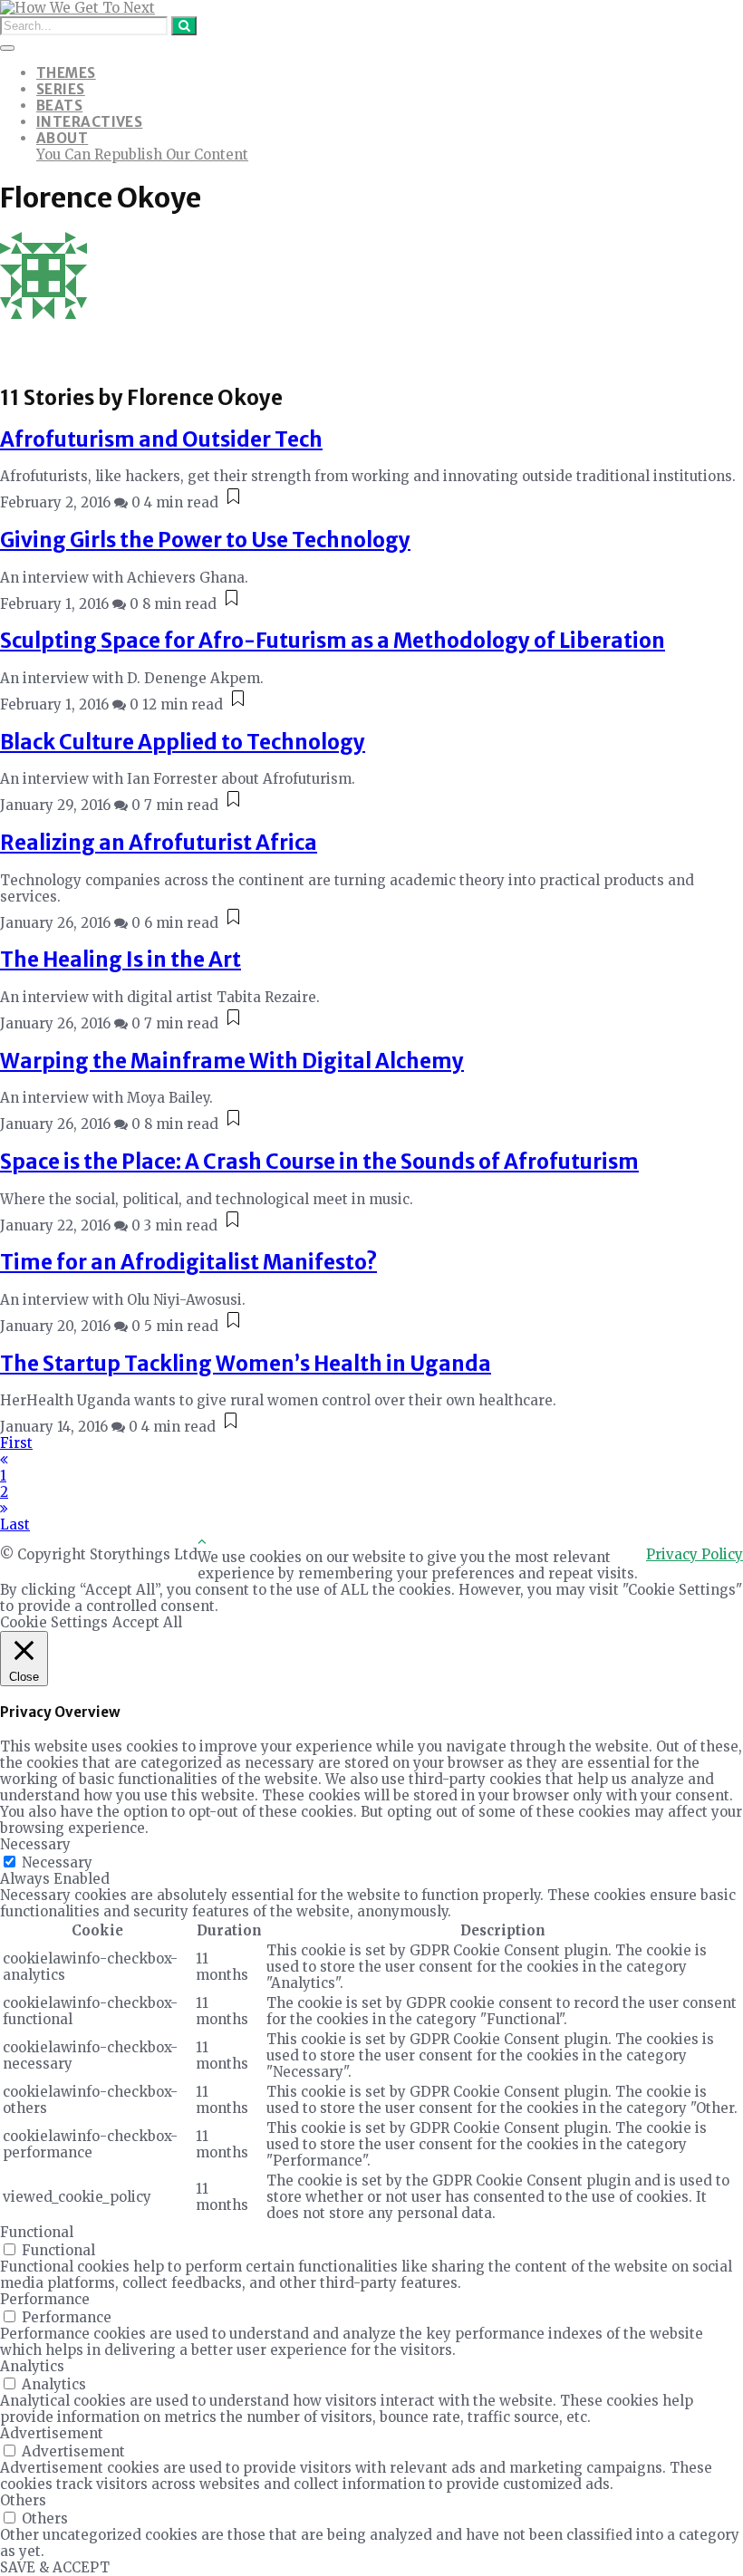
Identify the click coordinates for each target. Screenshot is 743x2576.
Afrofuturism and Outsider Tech (161, 439)
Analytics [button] (32, 2366)
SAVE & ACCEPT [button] (55, 2567)
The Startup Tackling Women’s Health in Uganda (246, 1364)
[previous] (4, 1459)
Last (15, 1524)
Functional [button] (37, 2232)
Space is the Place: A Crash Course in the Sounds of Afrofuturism (319, 1162)
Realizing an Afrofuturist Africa (159, 843)
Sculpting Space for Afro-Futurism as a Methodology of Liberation (333, 641)
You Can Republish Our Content (142, 154)
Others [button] (23, 2500)
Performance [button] (45, 2299)
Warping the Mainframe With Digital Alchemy (232, 1061)
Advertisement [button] (52, 2433)
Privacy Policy (695, 1554)
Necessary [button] (35, 1844)
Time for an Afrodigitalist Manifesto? (188, 1262)
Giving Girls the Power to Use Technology (205, 540)
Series (61, 89)
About (62, 138)
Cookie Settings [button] (54, 1622)
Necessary (57, 1862)
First (16, 1443)
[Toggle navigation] (7, 48)
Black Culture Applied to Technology (183, 742)
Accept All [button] (147, 1622)
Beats (59, 106)
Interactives (89, 122)
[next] (4, 1508)
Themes (66, 73)
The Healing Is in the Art (121, 960)
